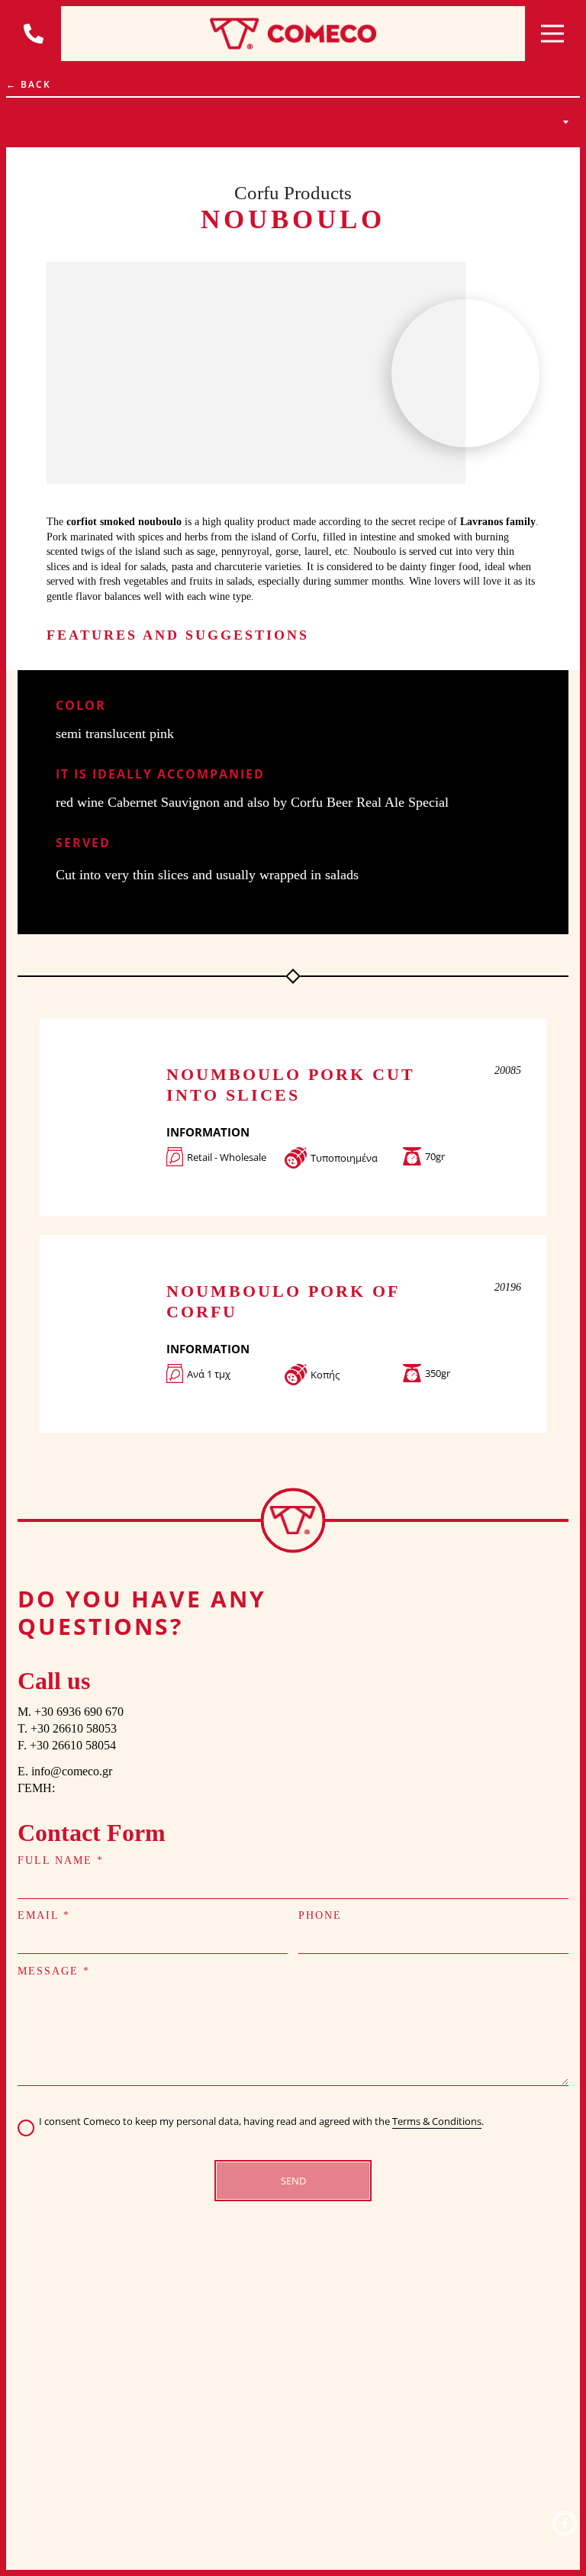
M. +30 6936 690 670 (71, 1712)
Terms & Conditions (437, 2121)
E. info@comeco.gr (65, 1771)
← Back (29, 84)
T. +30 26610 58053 (67, 1728)
